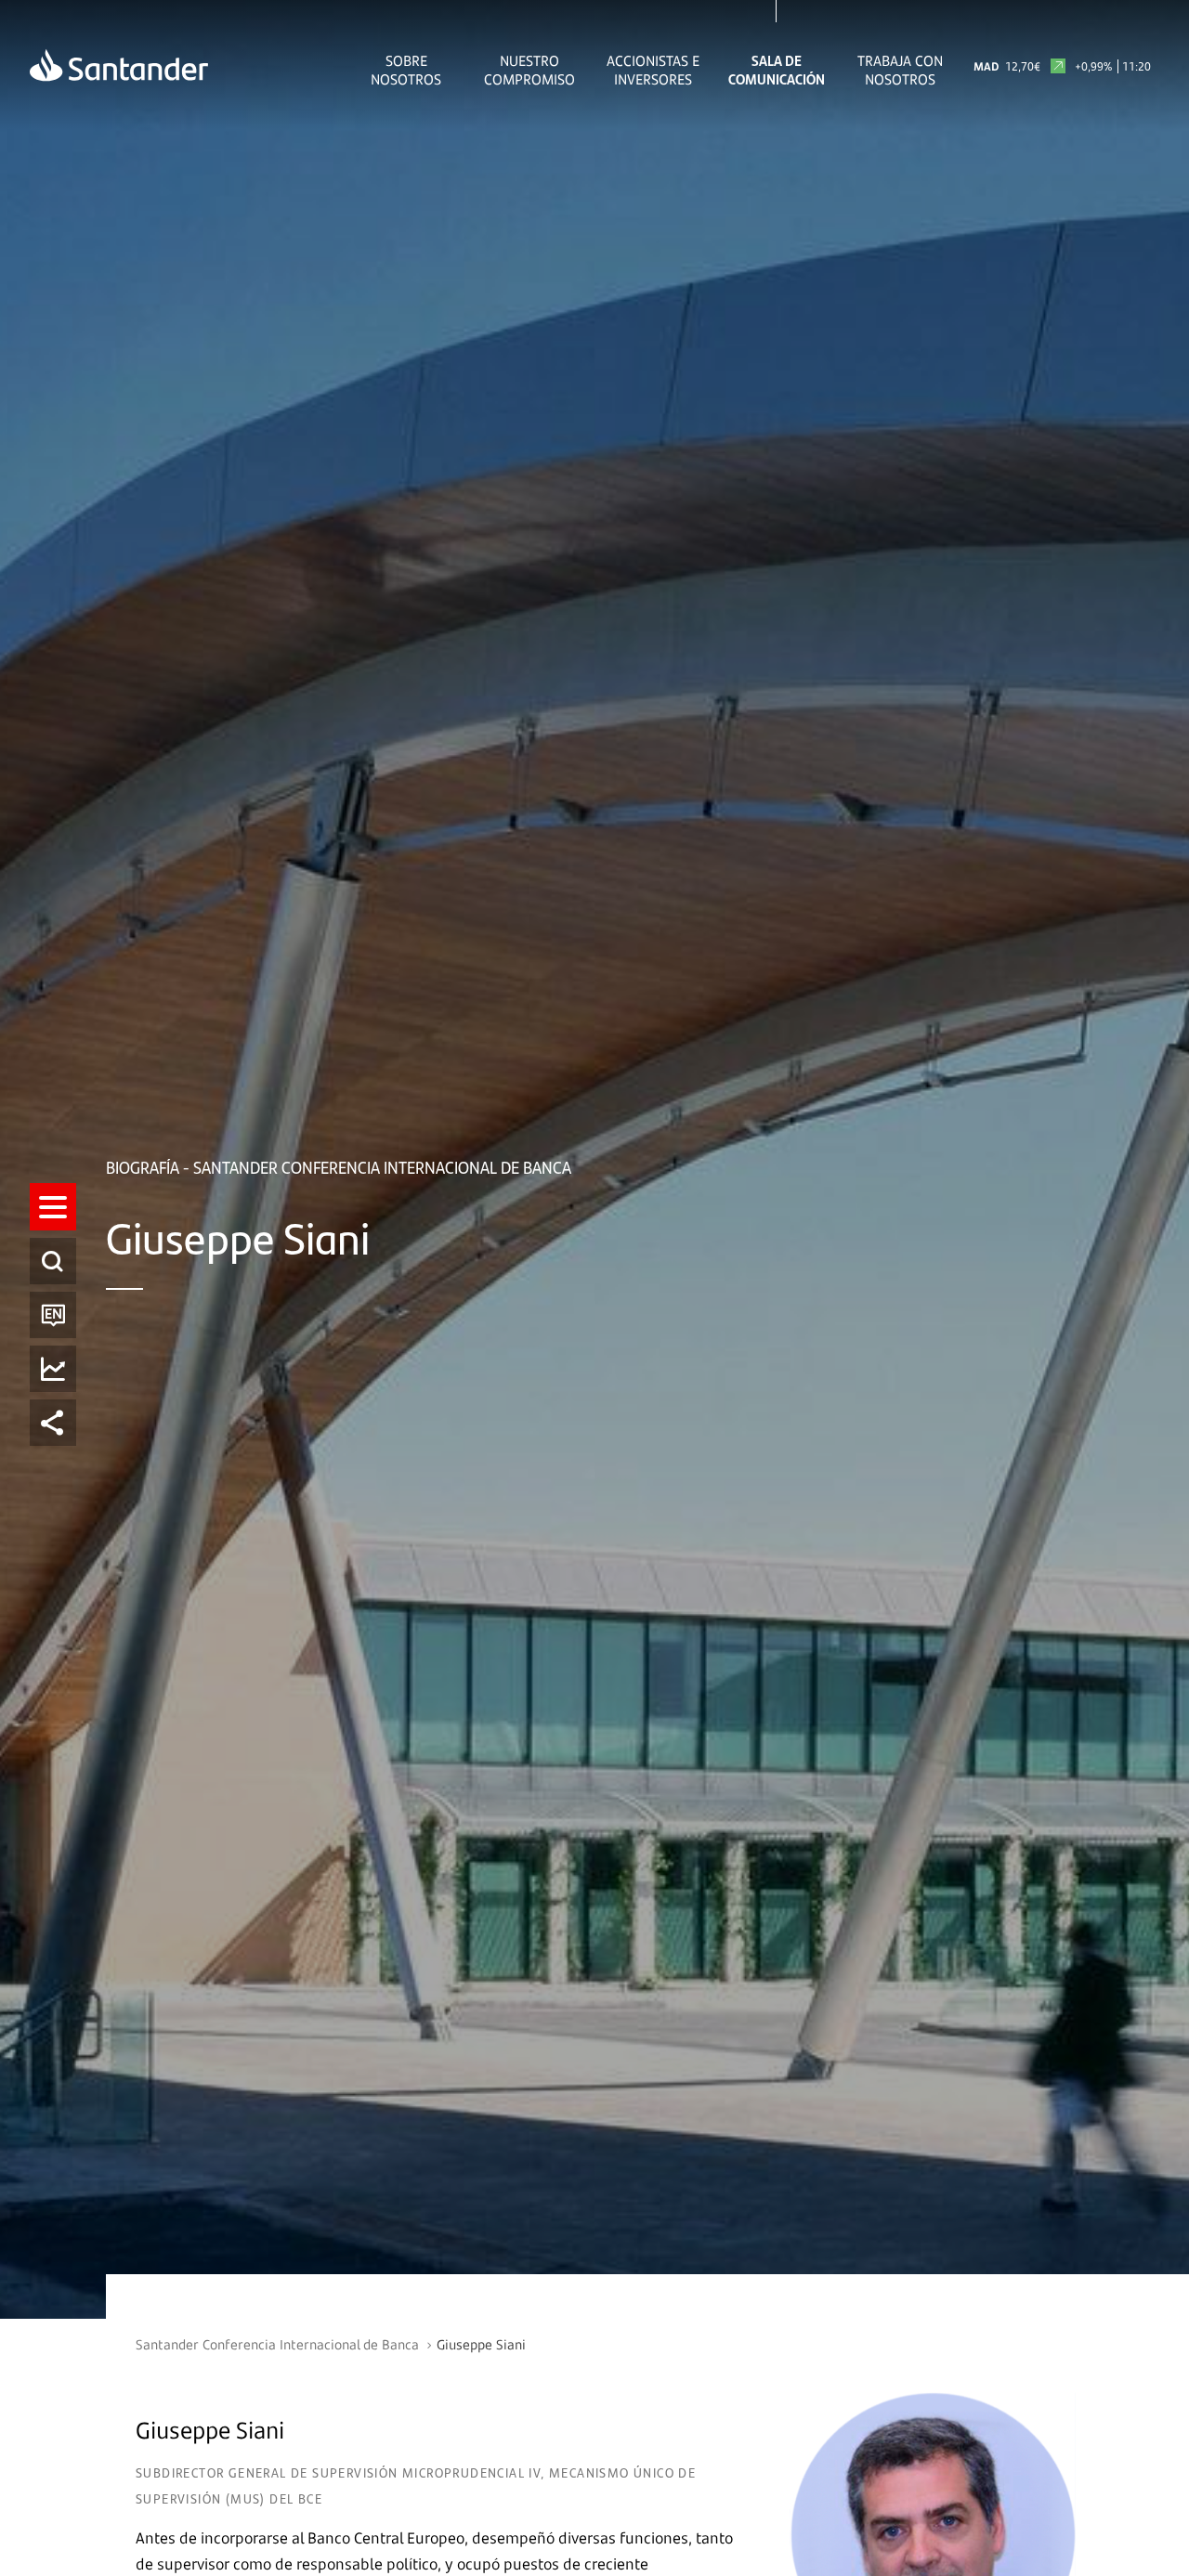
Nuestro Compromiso (529, 70)
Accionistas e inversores (653, 70)
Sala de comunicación (777, 70)
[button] (53, 1207)
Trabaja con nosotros (900, 70)
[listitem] (53, 1207)
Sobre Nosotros (406, 70)
